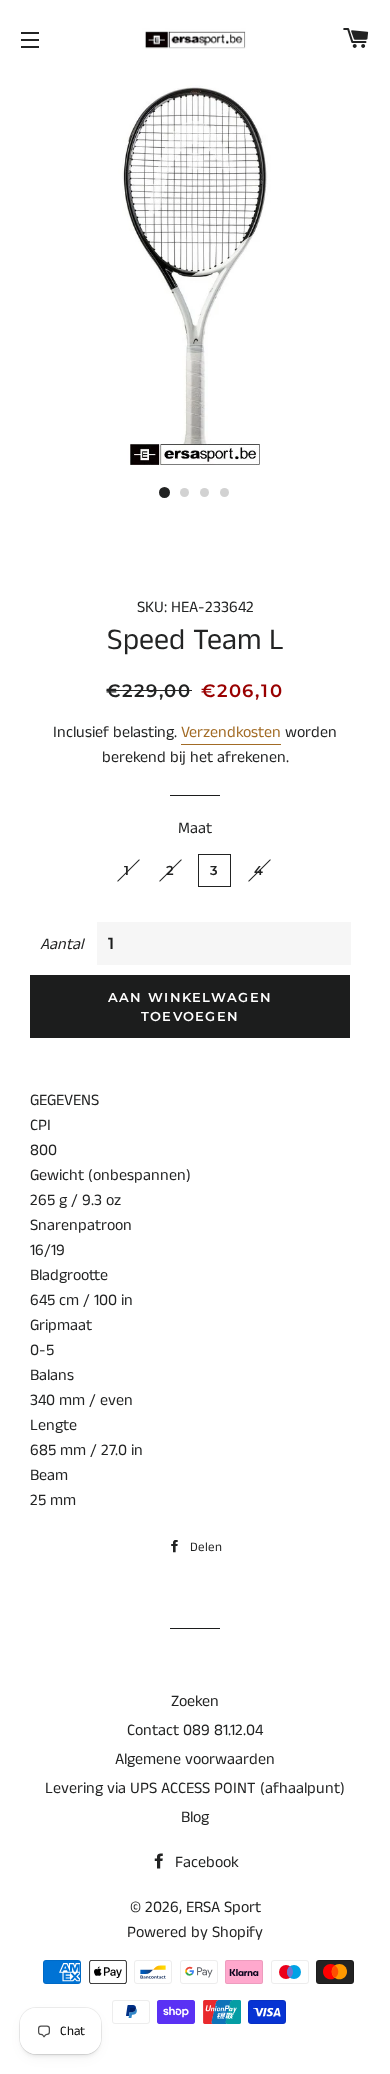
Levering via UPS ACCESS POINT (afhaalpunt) (195, 1788)
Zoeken (195, 1701)
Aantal (61, 944)
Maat (195, 828)
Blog (195, 1817)
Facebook (205, 1862)
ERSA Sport (223, 1907)
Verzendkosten (231, 732)
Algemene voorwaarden (195, 1759)
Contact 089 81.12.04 (195, 1730)
